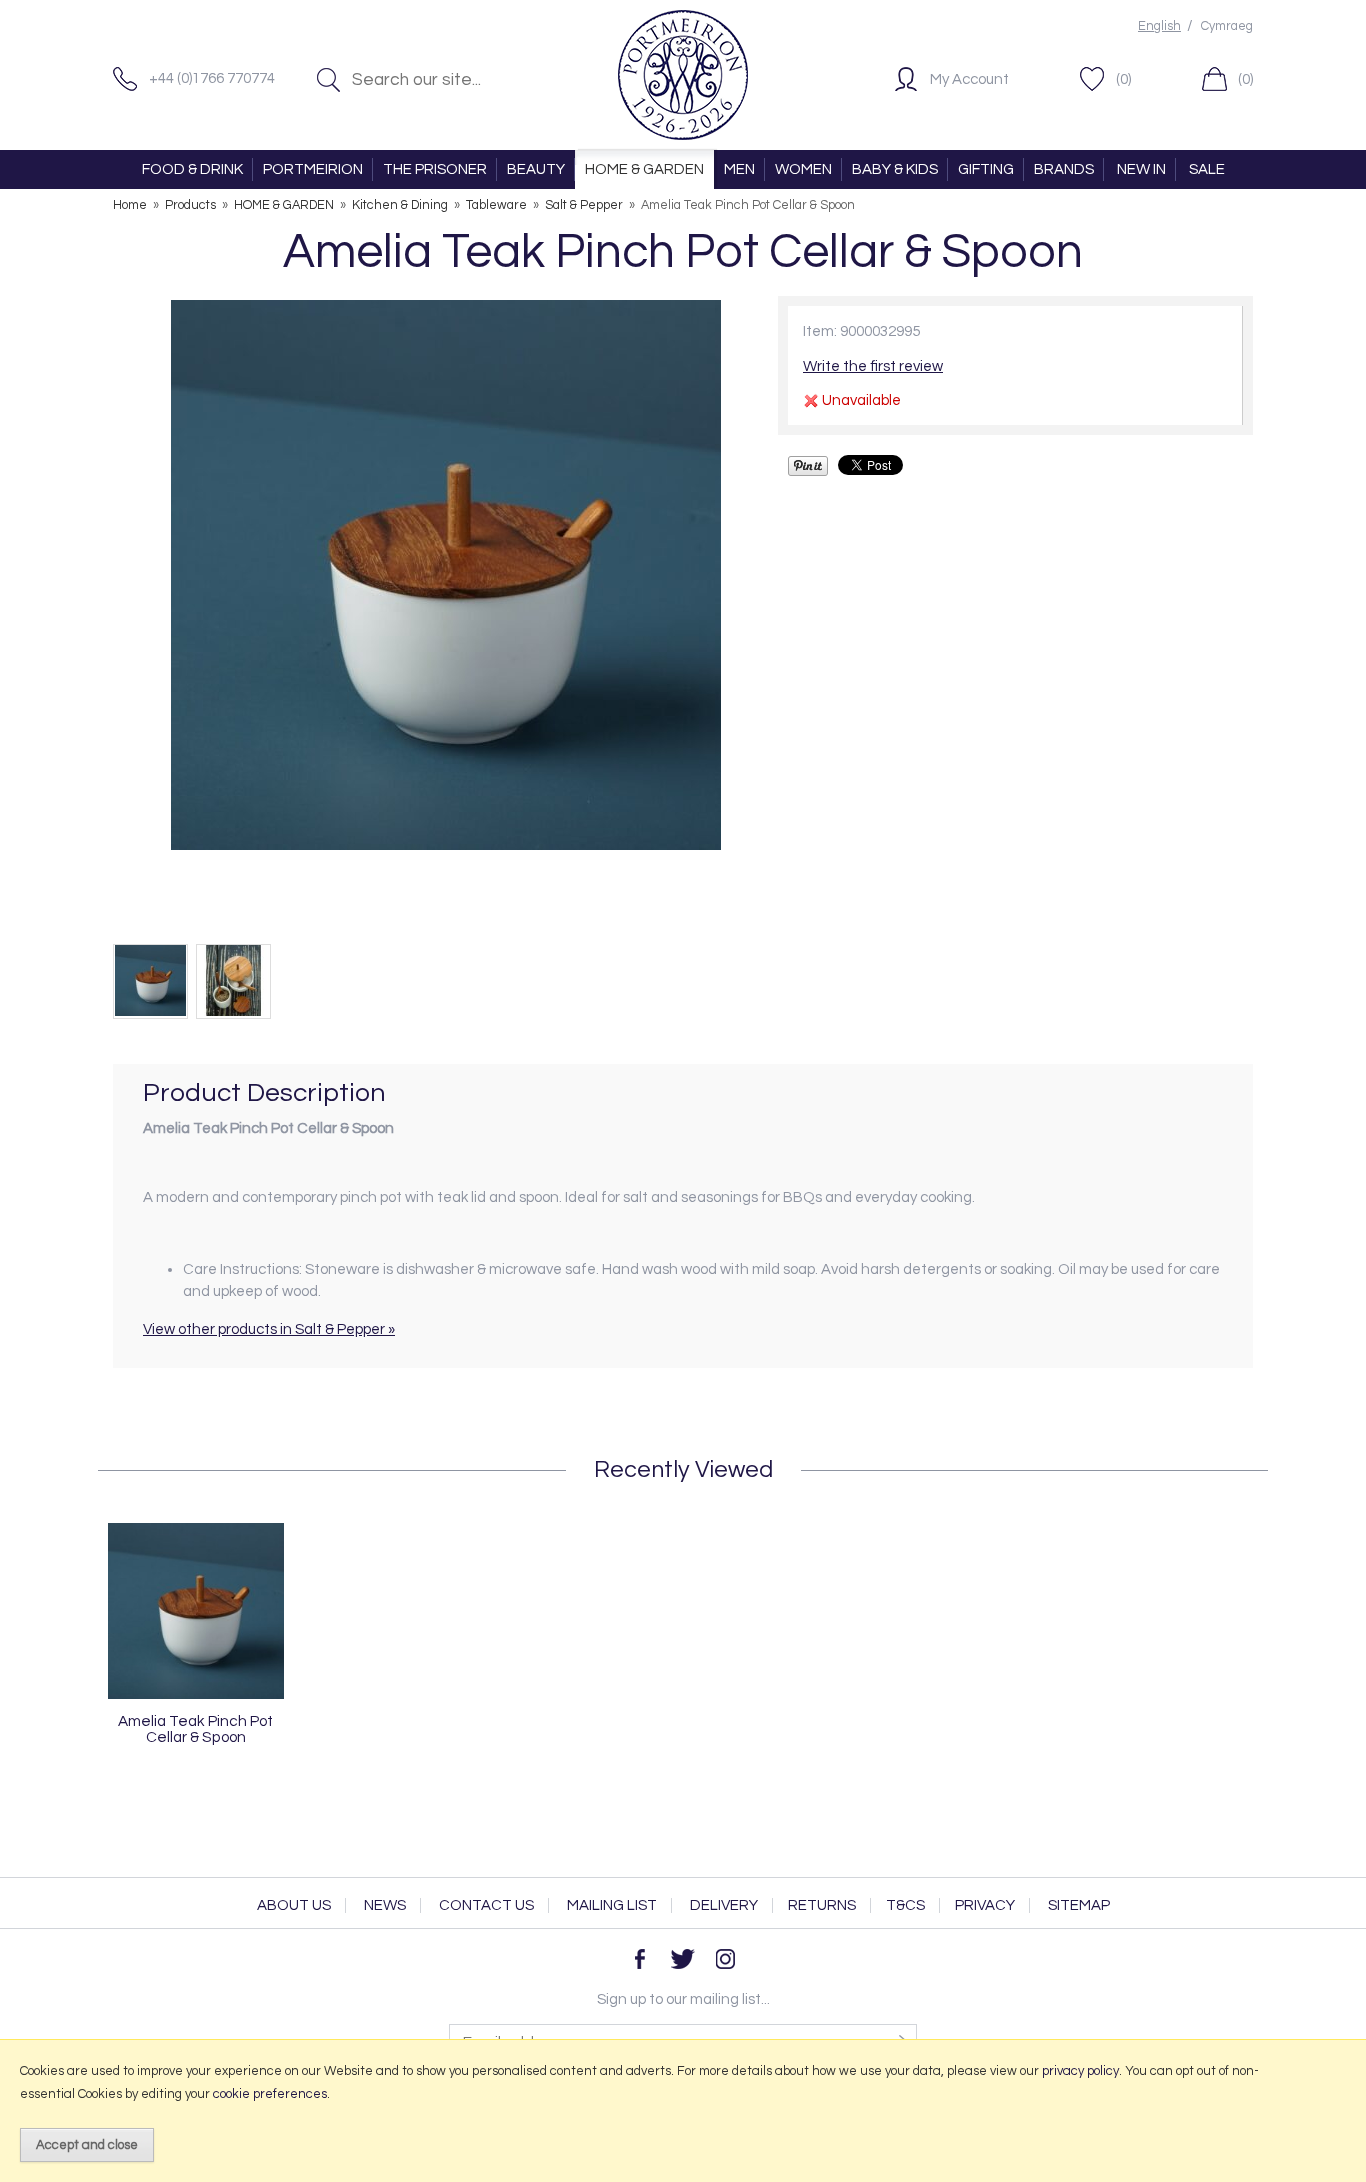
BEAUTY (536, 169)
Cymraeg (1227, 26)
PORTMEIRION (313, 169)
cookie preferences (270, 2094)
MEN (739, 169)
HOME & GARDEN (644, 169)
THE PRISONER (435, 169)
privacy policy (1080, 2071)
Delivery (724, 1905)
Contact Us (486, 1905)
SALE (1207, 169)
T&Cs (905, 1905)
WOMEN (803, 169)
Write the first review (873, 366)
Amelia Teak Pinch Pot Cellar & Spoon (195, 1729)
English (1159, 26)
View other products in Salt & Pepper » (269, 1329)
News (385, 1905)
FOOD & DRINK (192, 169)
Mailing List (612, 1905)
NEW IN (1141, 169)
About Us (294, 1905)
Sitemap (1079, 1905)
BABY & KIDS (895, 169)
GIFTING (986, 169)
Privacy (985, 1905)
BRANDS (1064, 169)
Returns (822, 1905)
